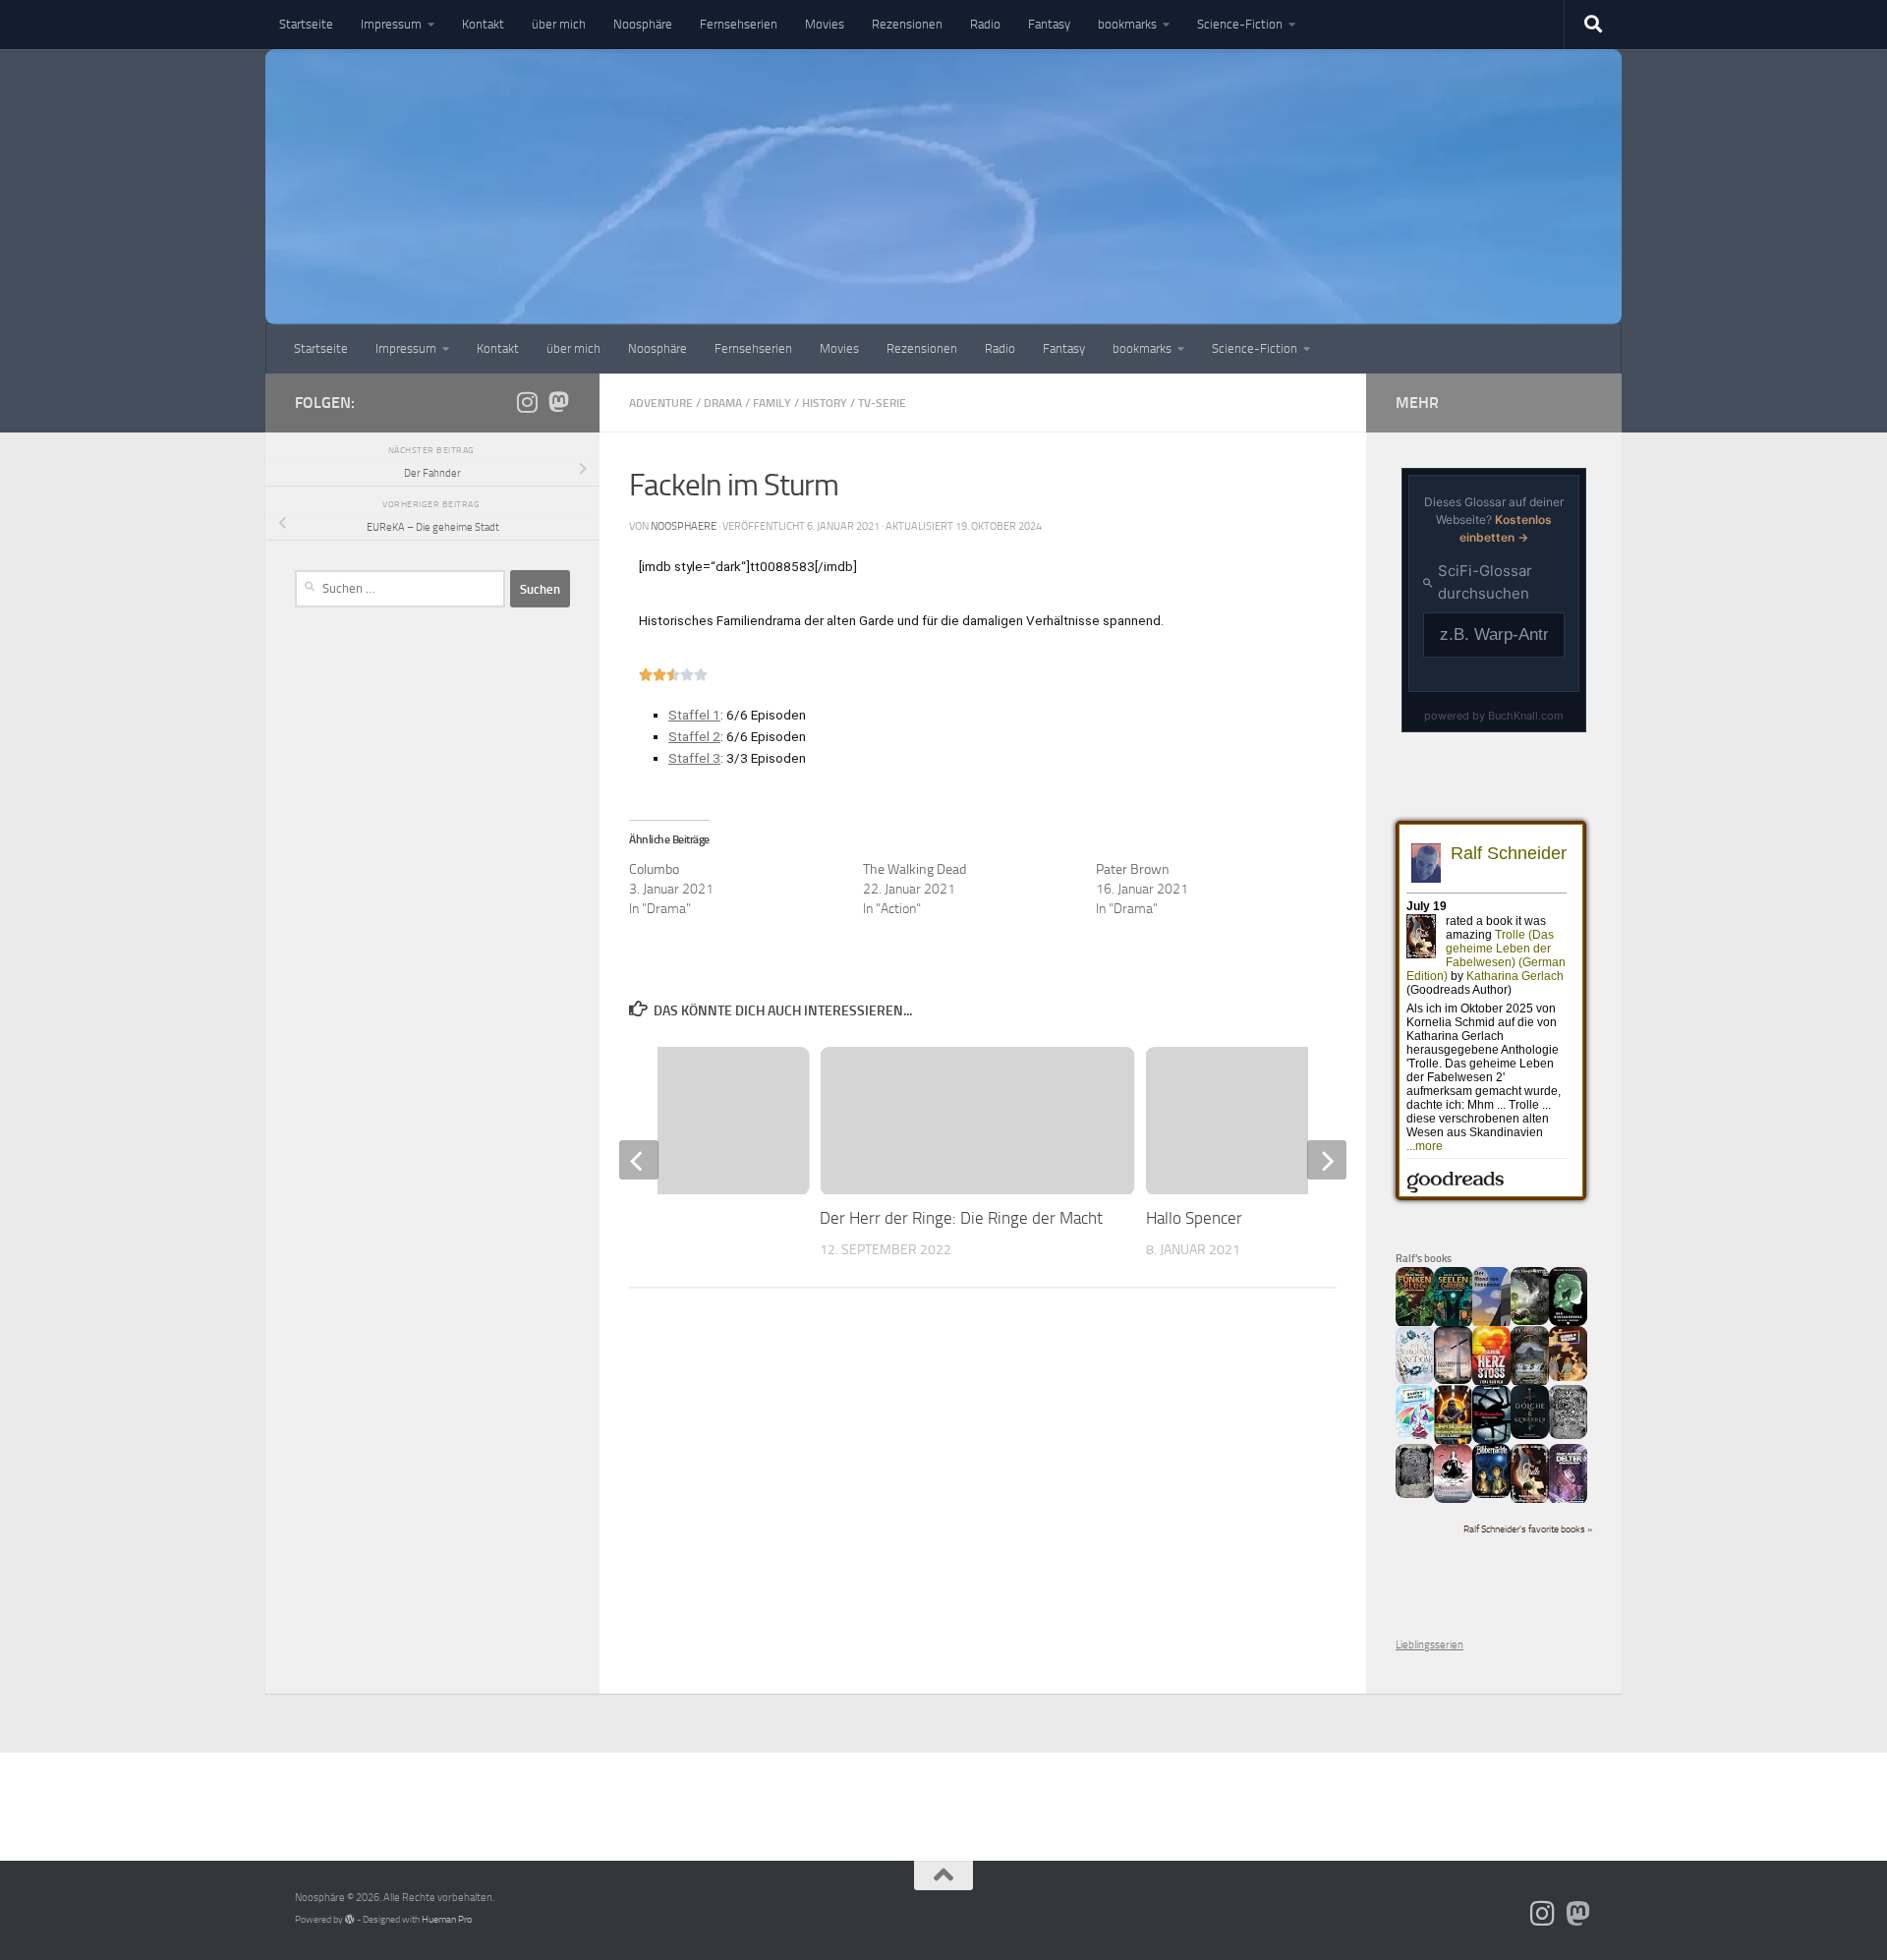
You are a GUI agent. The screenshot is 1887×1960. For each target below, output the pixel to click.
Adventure (661, 403)
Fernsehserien (739, 24)
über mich (559, 24)
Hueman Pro (447, 1920)
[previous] (639, 1160)
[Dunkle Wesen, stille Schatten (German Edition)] (1453, 1499)
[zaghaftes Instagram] (527, 402)
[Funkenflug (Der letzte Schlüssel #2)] (1415, 1325)
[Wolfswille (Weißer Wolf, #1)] (1415, 1495)
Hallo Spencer (1194, 1218)
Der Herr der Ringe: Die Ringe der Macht (961, 1218)
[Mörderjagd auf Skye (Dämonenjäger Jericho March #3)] (1530, 1384)
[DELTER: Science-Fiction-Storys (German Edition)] (1568, 1501)
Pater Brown (1133, 869)
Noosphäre (643, 24)
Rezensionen (907, 24)
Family (772, 403)
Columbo (654, 869)
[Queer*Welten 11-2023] (1568, 1378)
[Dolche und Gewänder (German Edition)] (1530, 1436)
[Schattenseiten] (1491, 1441)
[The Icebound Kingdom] (1415, 1381)
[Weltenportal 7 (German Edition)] (1530, 1322)
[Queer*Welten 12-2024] (1415, 1436)
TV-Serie (882, 403)
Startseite (306, 24)
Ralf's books (1424, 1258)
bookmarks (1127, 24)
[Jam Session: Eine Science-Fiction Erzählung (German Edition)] (1453, 1442)
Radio (985, 24)
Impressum (391, 24)
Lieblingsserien (1430, 1645)
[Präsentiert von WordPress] (350, 1920)
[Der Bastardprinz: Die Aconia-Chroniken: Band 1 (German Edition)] (1568, 1323)
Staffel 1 (694, 715)
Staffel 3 (694, 758)
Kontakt (483, 24)
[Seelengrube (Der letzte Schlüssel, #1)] (1453, 1325)
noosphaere (684, 526)
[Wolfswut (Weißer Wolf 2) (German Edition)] (1568, 1436)
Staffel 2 (694, 736)
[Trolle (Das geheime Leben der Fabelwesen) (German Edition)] (1530, 1500)
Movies (825, 24)
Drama (723, 403)
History (825, 403)
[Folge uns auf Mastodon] (558, 402)
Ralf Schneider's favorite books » (1528, 1529)
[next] (1327, 1160)
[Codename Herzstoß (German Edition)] (1491, 1384)
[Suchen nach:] (400, 589)
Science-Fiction (1240, 24)
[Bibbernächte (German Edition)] (1491, 1495)
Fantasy (1049, 24)
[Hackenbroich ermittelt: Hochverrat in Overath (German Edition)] (1453, 1381)
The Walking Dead (915, 869)
